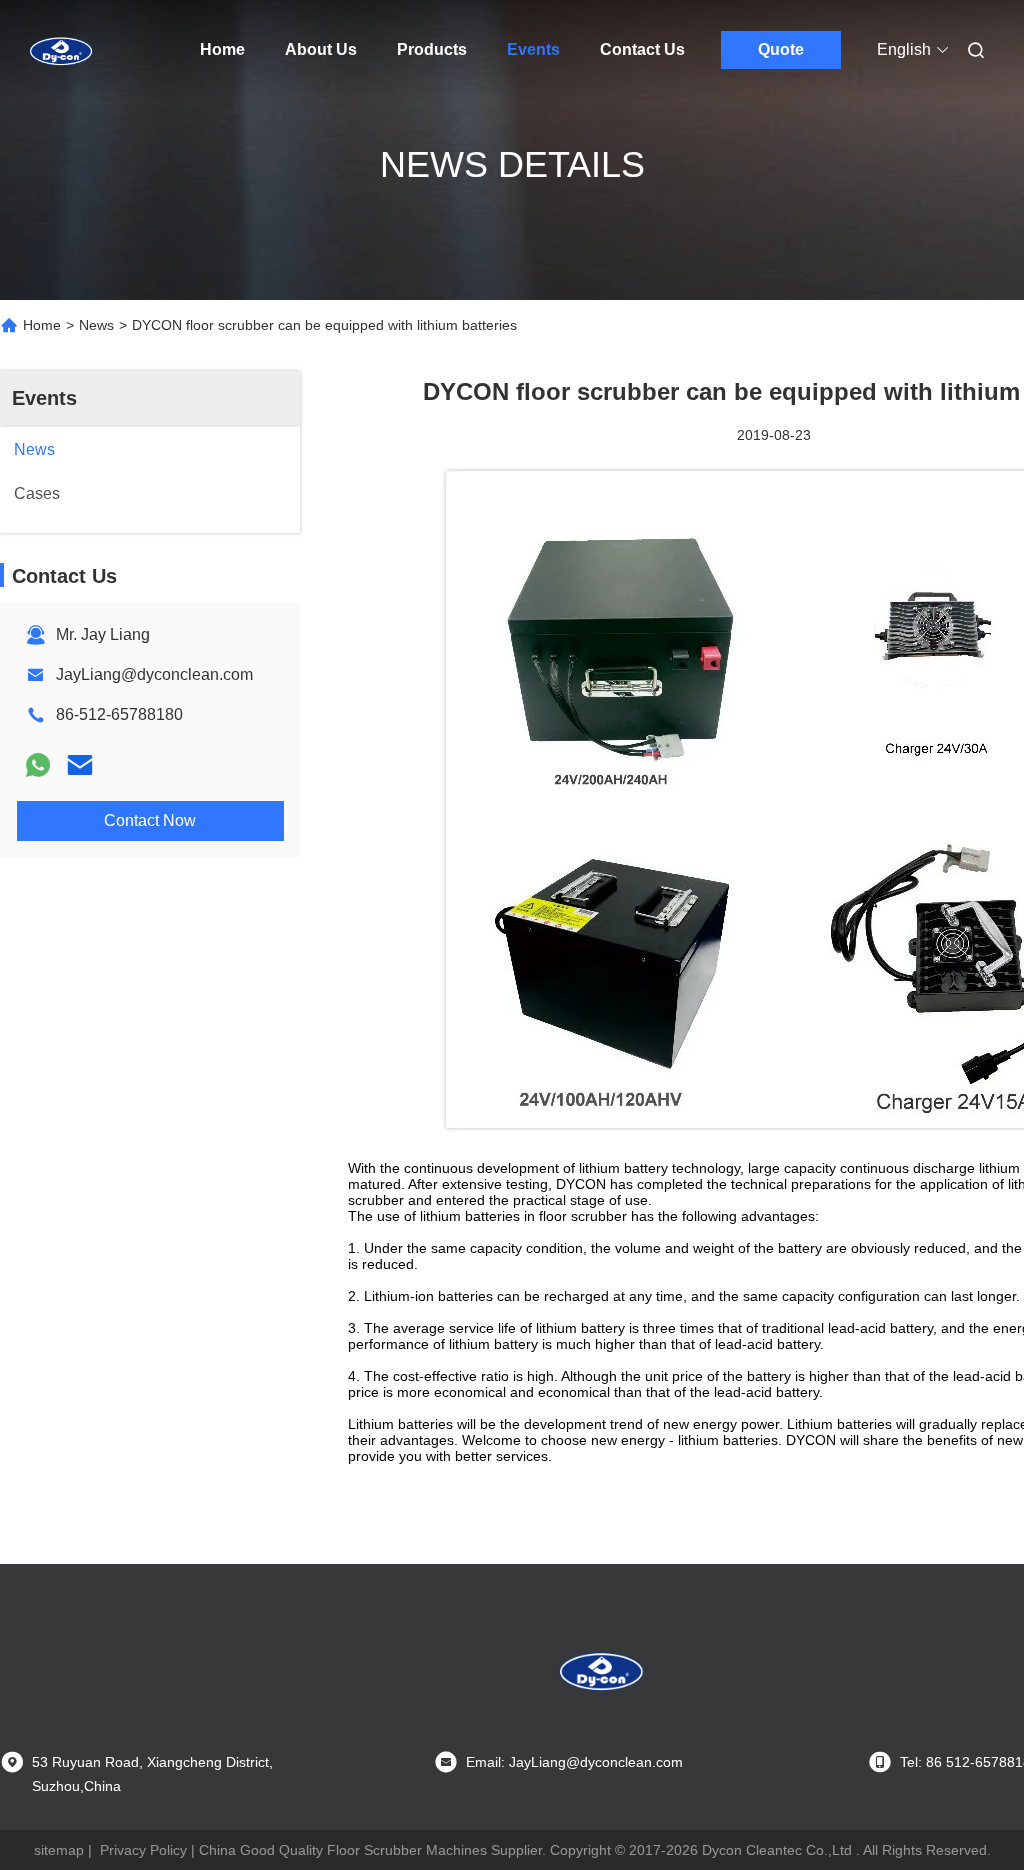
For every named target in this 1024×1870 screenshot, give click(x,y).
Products (432, 49)
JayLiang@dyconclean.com (154, 674)
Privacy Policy (143, 1850)
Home (222, 49)
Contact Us (642, 49)
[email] (80, 765)
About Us (321, 49)
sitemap (59, 1850)
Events (533, 49)
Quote (781, 49)
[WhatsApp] (38, 765)
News (96, 325)
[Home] (60, 50)
